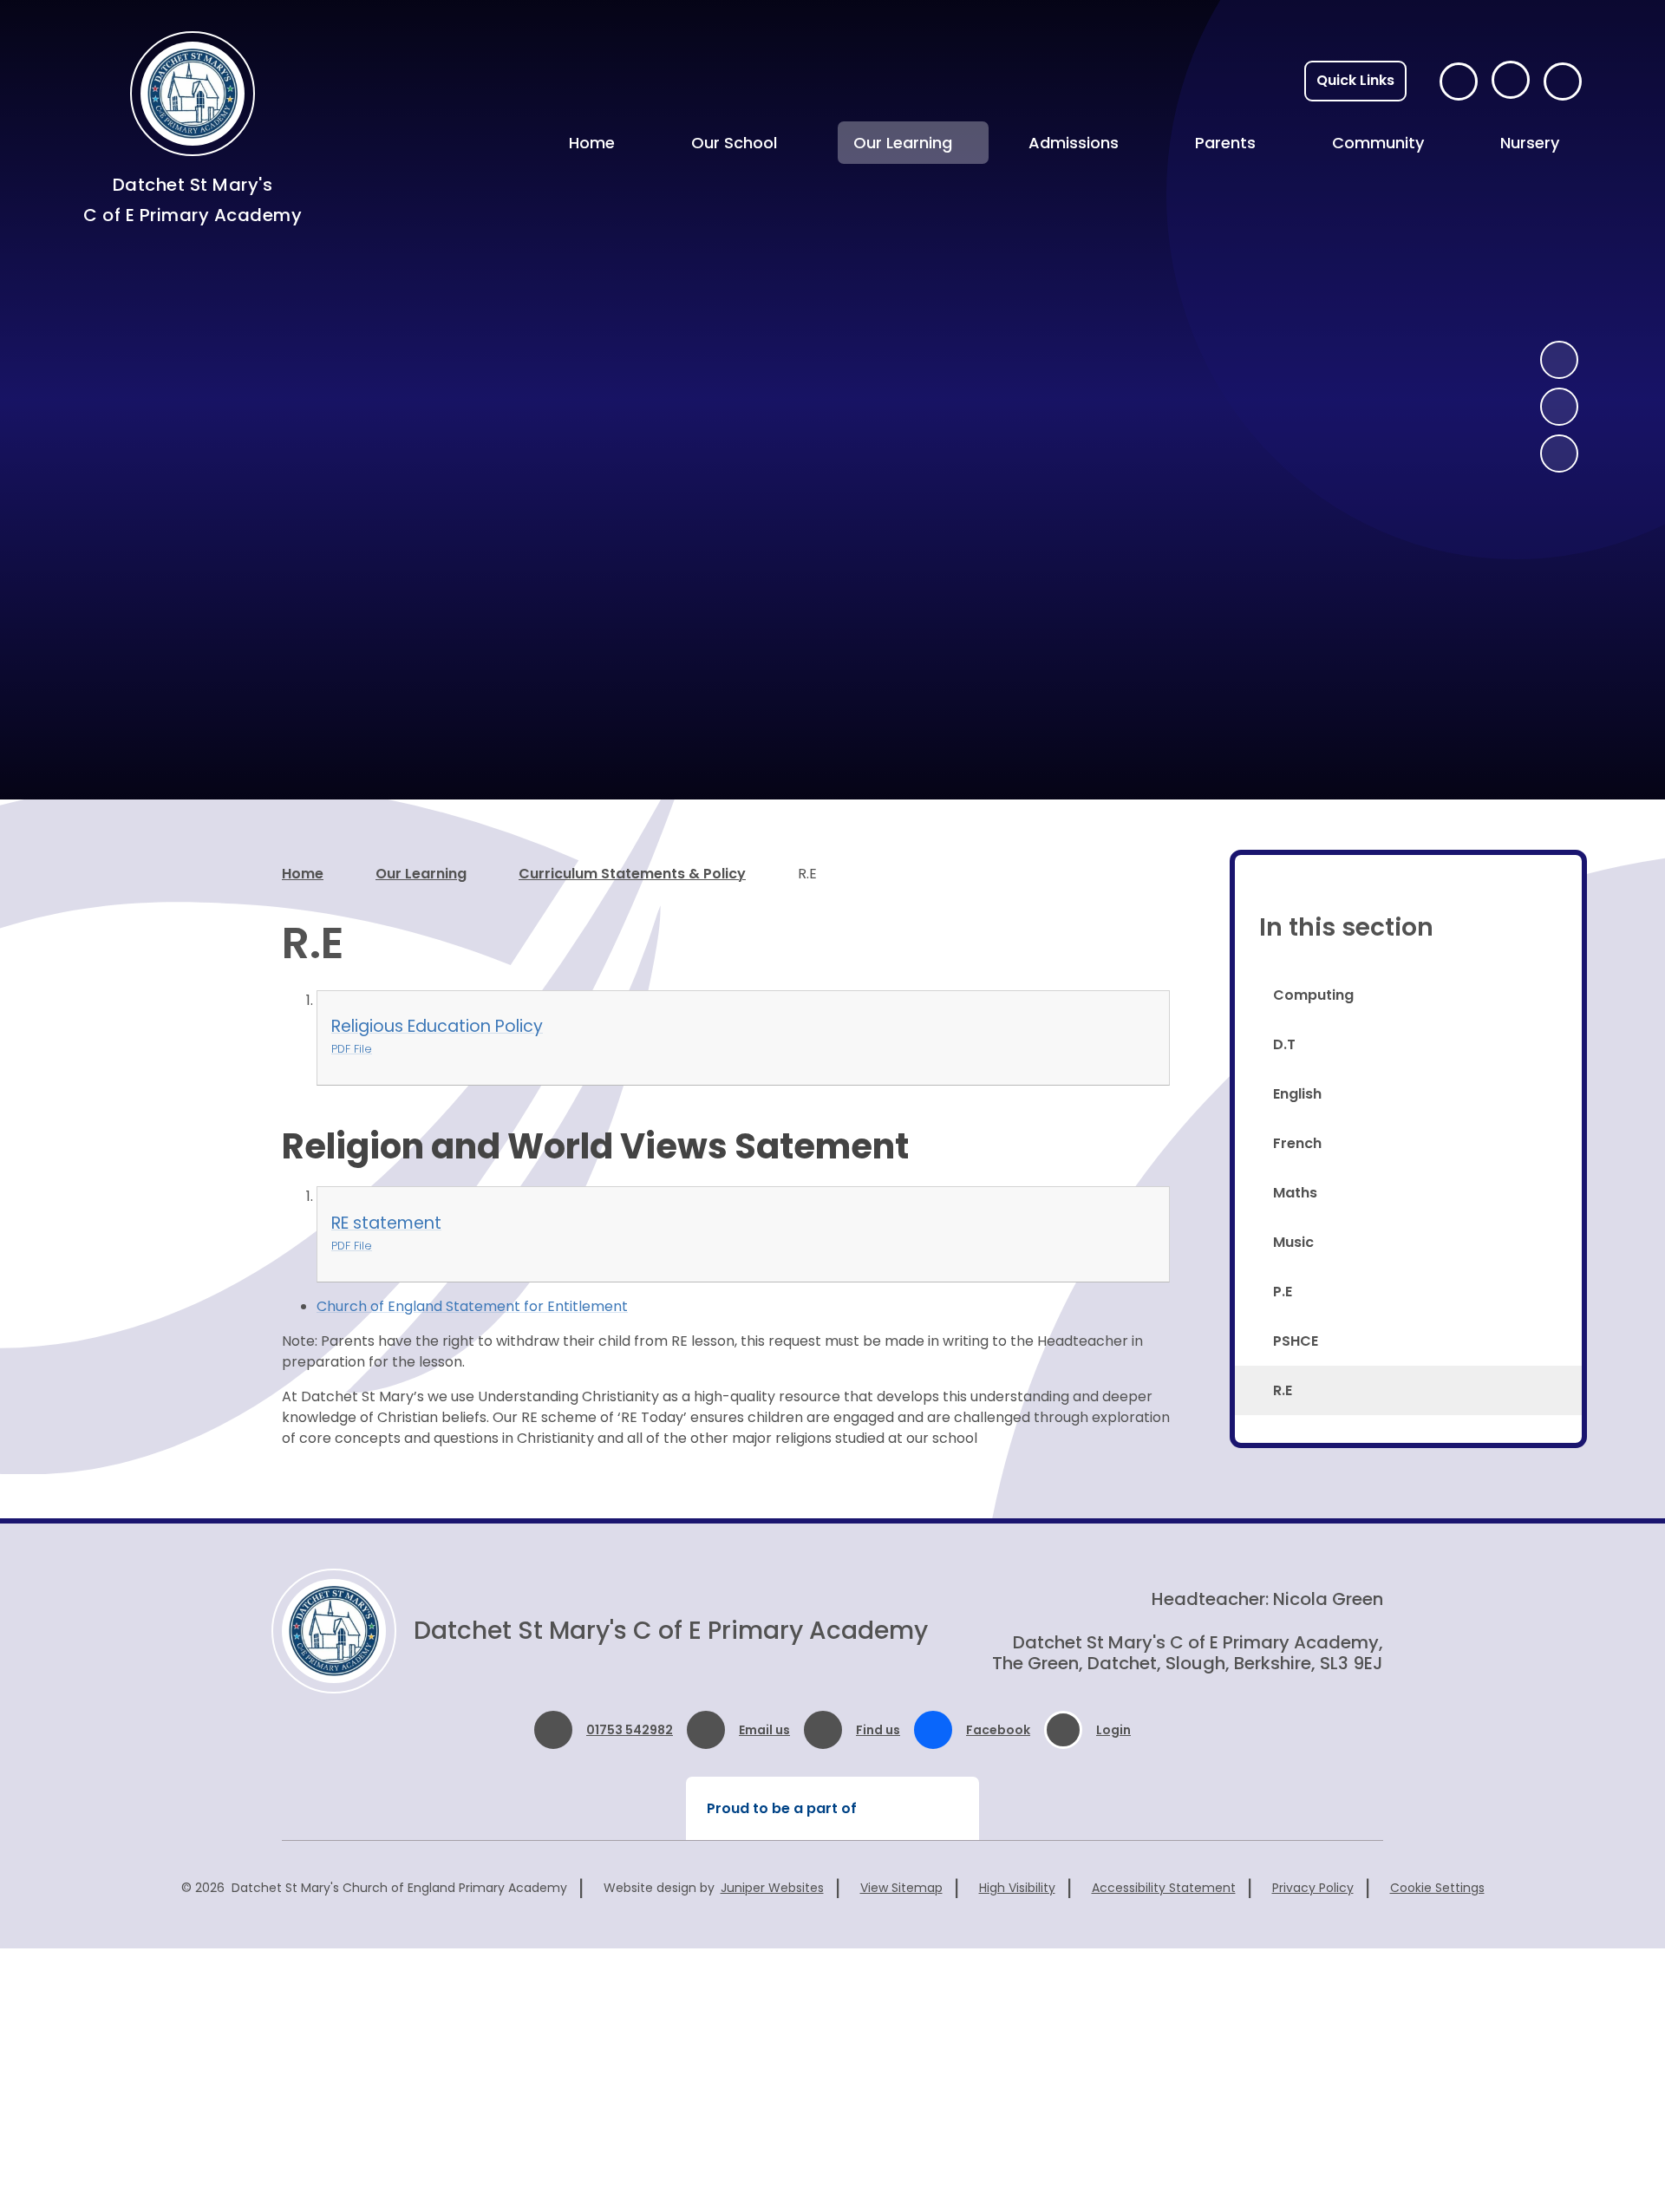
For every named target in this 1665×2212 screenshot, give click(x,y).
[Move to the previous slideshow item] (1559, 360)
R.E (807, 874)
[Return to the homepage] (334, 1631)
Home (303, 874)
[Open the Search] (1563, 82)
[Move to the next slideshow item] (1559, 407)
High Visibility (1017, 1888)
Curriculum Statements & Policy (632, 874)
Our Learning (421, 874)
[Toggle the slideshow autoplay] (1559, 453)
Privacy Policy (1313, 1888)
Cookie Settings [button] (1437, 1888)
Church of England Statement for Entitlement (472, 1306)
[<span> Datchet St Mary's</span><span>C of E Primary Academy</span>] (193, 94)
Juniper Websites (772, 1888)
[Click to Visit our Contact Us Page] (1459, 82)
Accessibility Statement (1164, 1888)
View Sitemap (901, 1888)
